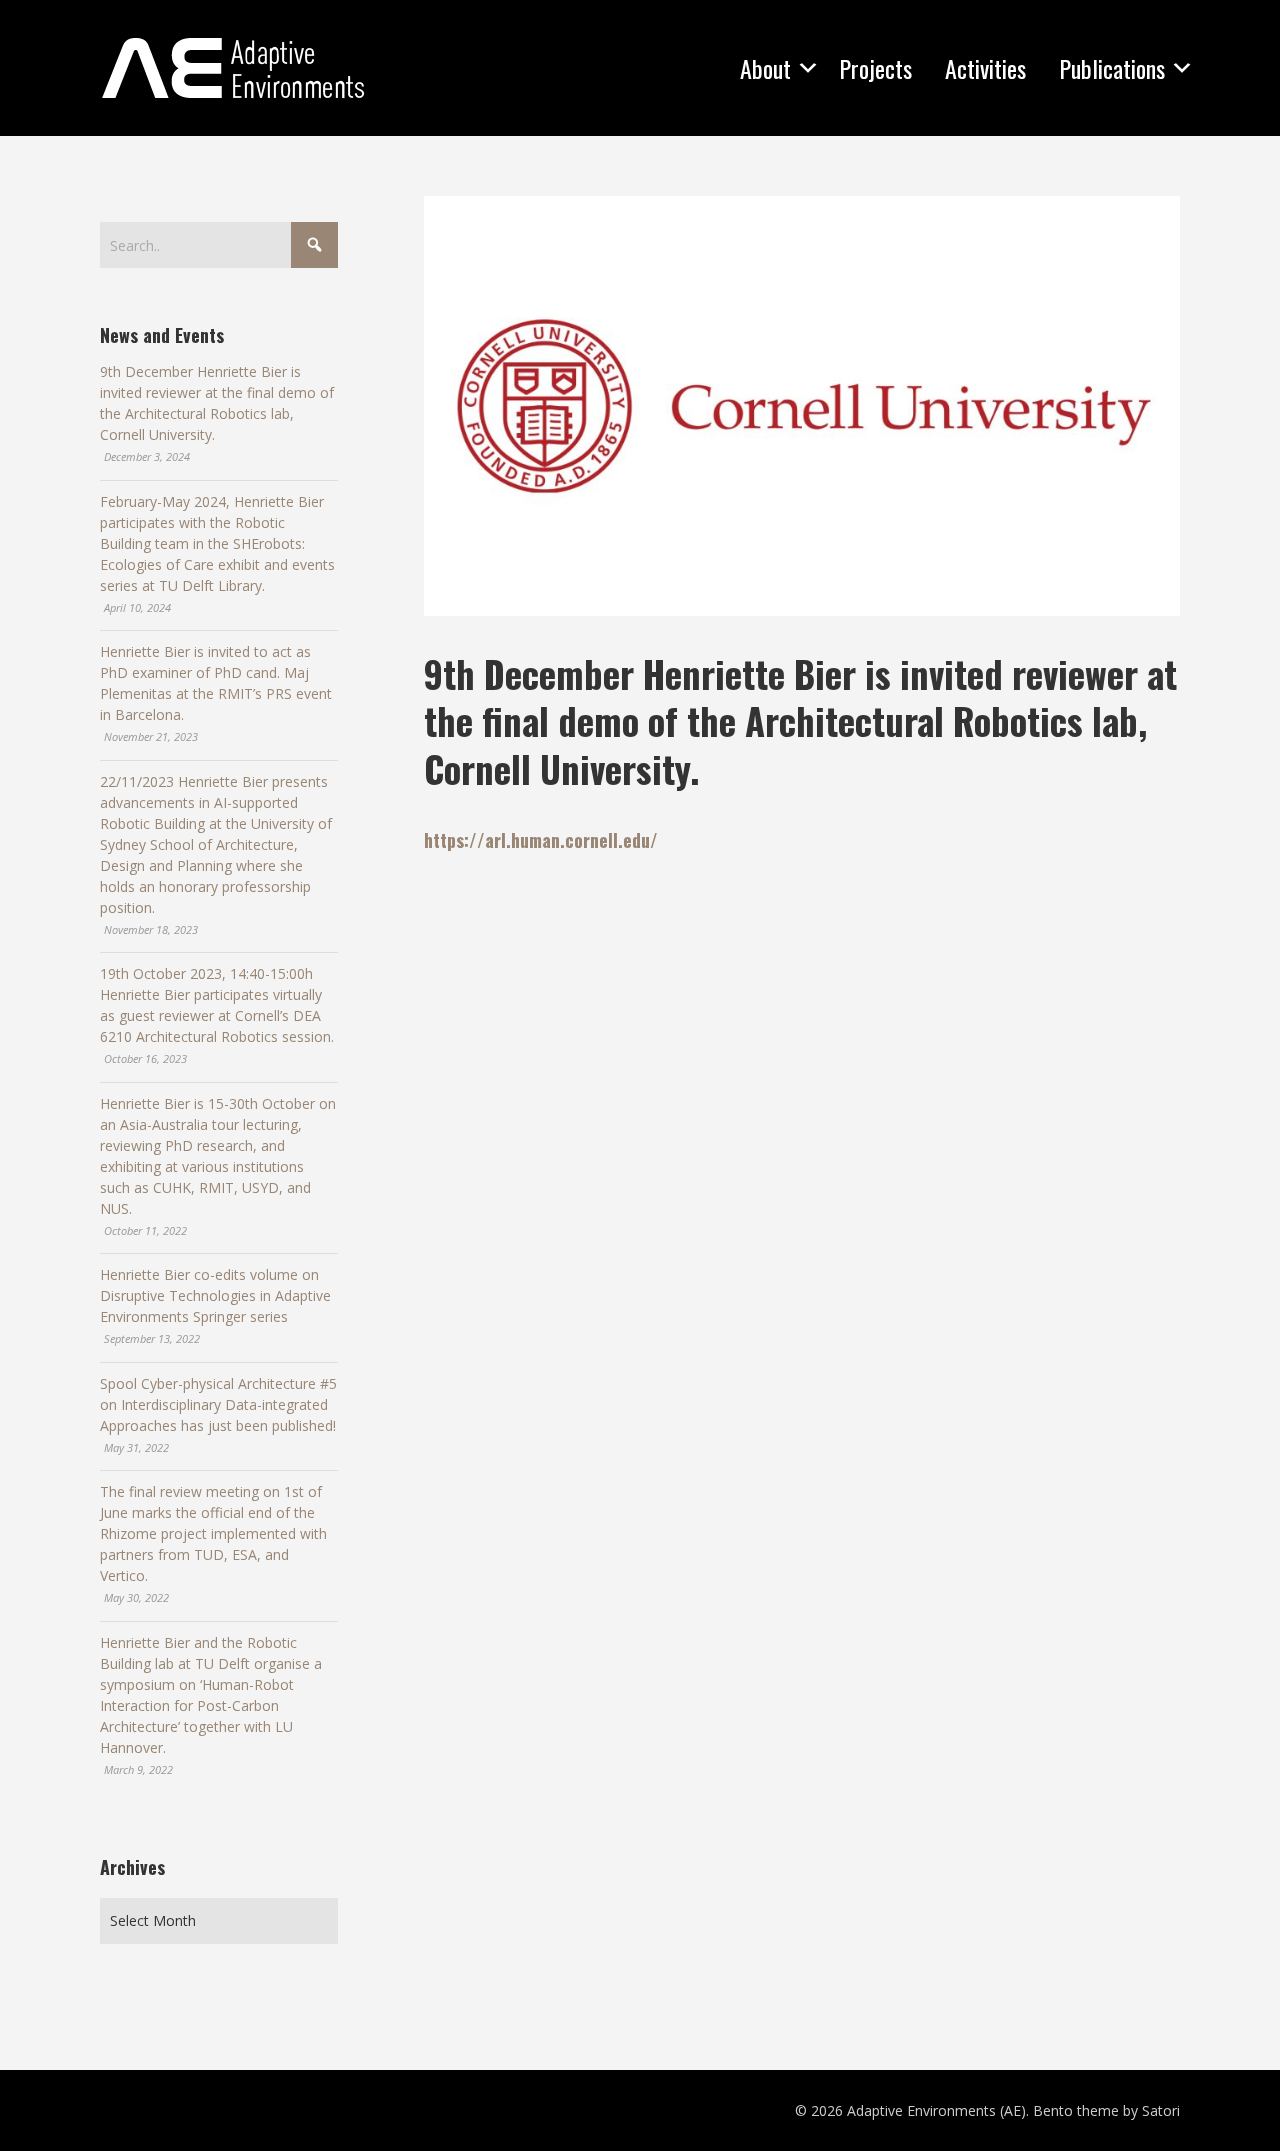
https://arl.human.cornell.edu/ (541, 840)
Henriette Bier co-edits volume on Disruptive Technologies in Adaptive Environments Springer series (215, 1295)
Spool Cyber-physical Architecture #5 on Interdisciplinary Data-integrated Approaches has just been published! (218, 1404)
